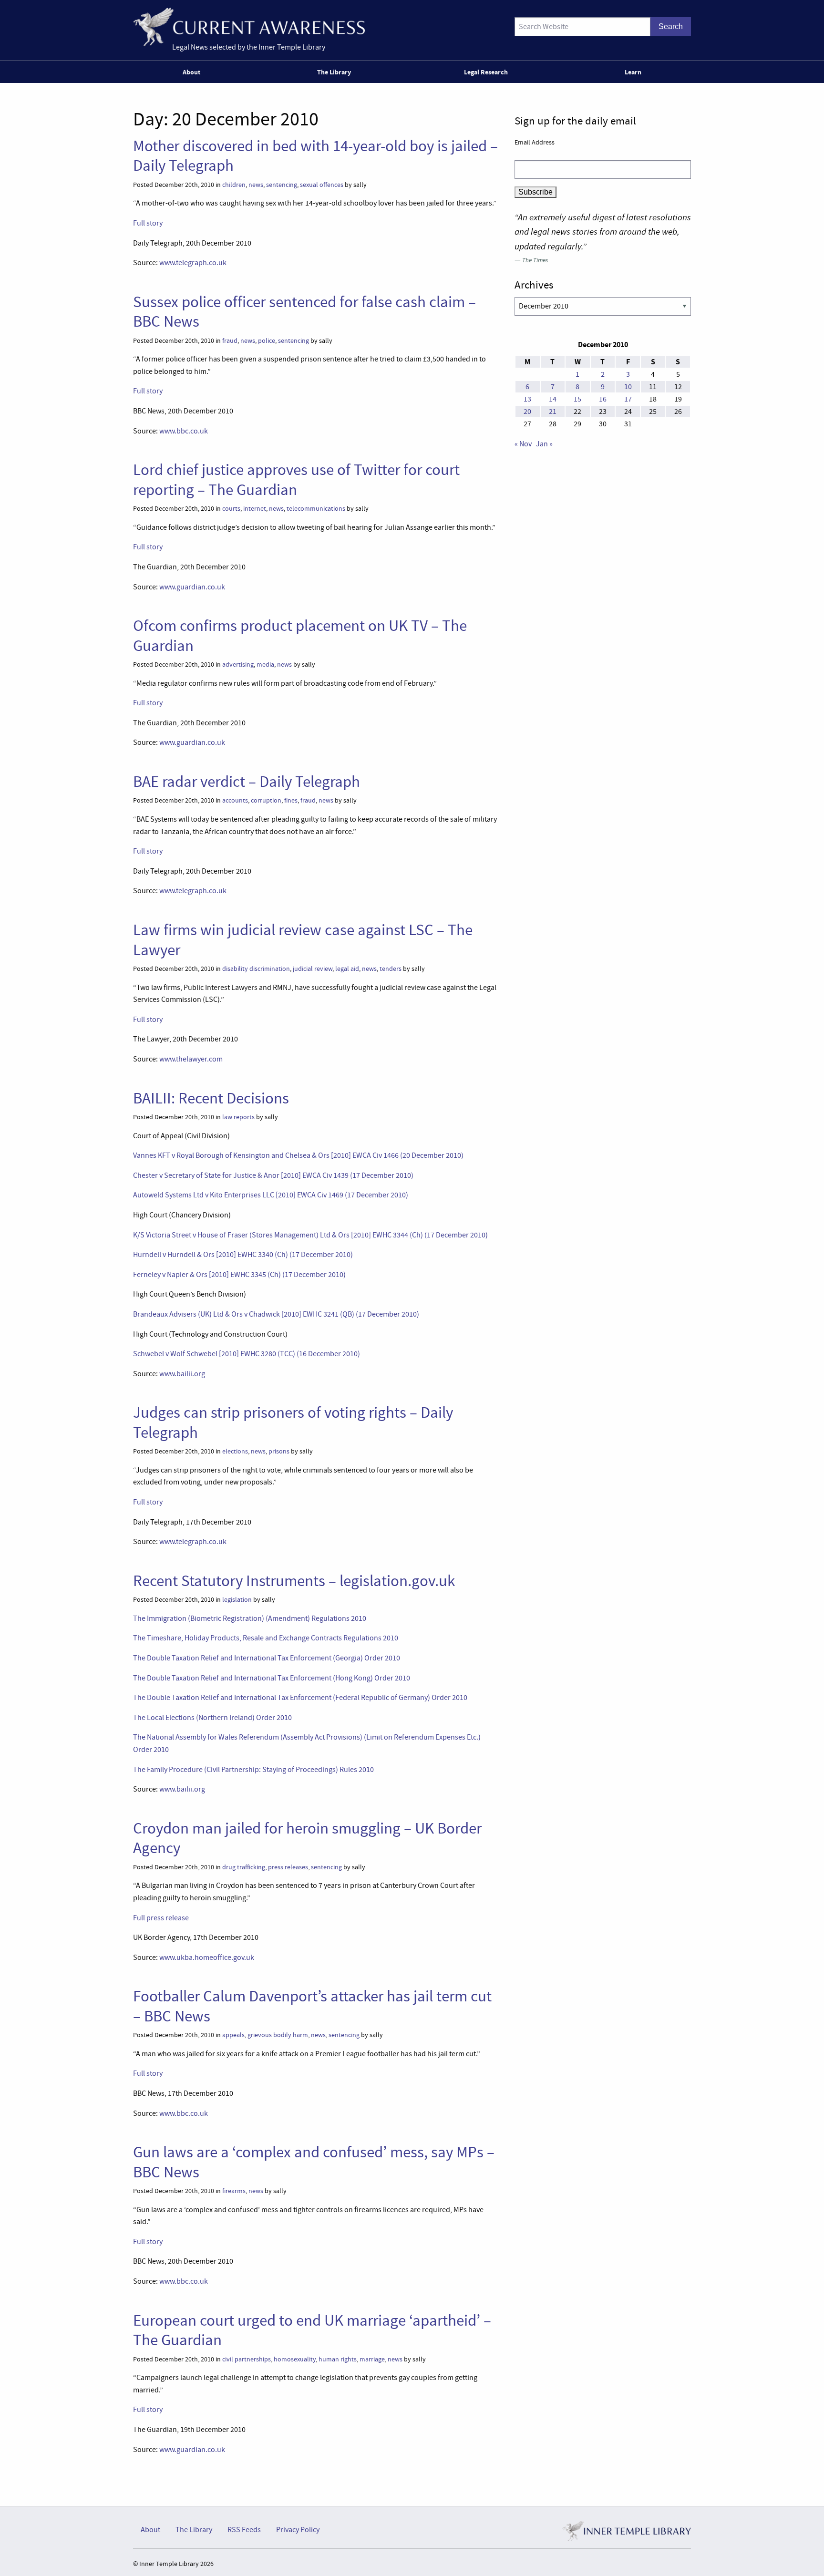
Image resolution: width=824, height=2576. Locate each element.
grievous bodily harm (278, 2035)
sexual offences (322, 185)
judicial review (313, 969)
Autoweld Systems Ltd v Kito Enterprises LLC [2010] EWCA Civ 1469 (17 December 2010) (271, 1195)
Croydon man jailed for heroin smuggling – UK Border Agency (307, 1838)
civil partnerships (247, 2359)
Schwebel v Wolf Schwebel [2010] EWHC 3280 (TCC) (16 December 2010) (247, 1354)
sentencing (282, 185)
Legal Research (486, 72)
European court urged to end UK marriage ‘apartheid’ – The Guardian (312, 2330)
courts (231, 509)
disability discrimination (256, 969)
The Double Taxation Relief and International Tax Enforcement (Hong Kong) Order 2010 (272, 1678)
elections (235, 1451)
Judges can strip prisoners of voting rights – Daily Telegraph (293, 1422)
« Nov (523, 444)
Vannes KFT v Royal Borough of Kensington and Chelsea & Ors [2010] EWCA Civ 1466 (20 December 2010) (298, 1155)
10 (628, 387)
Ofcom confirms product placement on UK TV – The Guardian (300, 635)
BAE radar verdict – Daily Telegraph (247, 782)
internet (255, 509)
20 (527, 412)
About (191, 72)
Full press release (161, 1918)
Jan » (544, 444)
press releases (288, 1867)
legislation (237, 1600)
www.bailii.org (182, 1374)
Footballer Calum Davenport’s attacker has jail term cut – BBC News (312, 2006)
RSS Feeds (244, 2530)
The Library (334, 72)
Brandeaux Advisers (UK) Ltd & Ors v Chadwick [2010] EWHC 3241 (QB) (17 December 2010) (276, 1314)
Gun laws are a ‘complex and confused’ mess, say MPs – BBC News (314, 2162)
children (234, 185)
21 (553, 412)
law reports (238, 1117)
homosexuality (295, 2359)
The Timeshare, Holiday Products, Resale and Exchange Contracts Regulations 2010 (266, 1638)
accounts (235, 800)
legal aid (347, 969)
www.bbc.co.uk (184, 431)
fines (291, 800)
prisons (279, 1451)
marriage (372, 2359)
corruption (266, 800)
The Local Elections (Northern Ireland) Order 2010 (212, 1718)
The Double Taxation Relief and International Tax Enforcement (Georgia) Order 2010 (267, 1658)
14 (553, 399)
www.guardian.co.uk (192, 587)
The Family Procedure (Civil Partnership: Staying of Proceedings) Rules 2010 (253, 1770)
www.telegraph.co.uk (193, 263)
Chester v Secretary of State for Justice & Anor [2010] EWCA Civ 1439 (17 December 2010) (273, 1175)
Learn (633, 72)
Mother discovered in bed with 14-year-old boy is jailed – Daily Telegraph (315, 156)
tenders (391, 969)
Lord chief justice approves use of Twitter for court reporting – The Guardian (296, 479)
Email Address (535, 142)
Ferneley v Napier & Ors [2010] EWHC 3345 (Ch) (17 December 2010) (239, 1275)
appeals (233, 2035)
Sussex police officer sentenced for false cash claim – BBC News (304, 312)
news (256, 185)
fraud (230, 341)
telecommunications (316, 509)
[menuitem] (193, 72)
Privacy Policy (298, 2530)
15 (577, 399)
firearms (234, 2191)
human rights (338, 2359)
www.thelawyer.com (191, 1059)
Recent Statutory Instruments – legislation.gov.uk (294, 1581)
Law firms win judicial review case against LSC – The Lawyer (303, 940)
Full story (148, 223)
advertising (238, 665)
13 (527, 399)
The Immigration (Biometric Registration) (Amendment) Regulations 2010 (250, 1618)
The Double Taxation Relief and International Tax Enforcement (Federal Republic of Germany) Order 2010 (300, 1698)
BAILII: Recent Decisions (211, 1098)
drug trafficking (244, 1867)
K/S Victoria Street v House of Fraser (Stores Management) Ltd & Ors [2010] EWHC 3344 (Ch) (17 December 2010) (310, 1235)
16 (603, 399)
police (267, 341)
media (265, 665)
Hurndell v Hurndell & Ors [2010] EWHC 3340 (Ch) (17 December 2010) (243, 1255)
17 (628, 399)
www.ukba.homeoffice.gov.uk (207, 1958)
